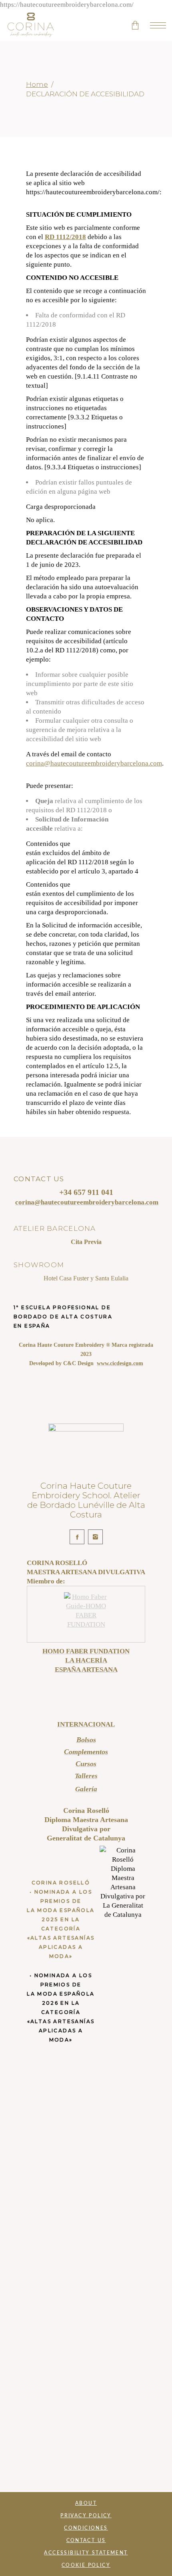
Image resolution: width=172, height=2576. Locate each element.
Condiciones (86, 2528)
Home (37, 84)
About (86, 2503)
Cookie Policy (86, 2565)
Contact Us (86, 2540)
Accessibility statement (86, 2553)
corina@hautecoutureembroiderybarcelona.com (94, 763)
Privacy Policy (86, 2516)
